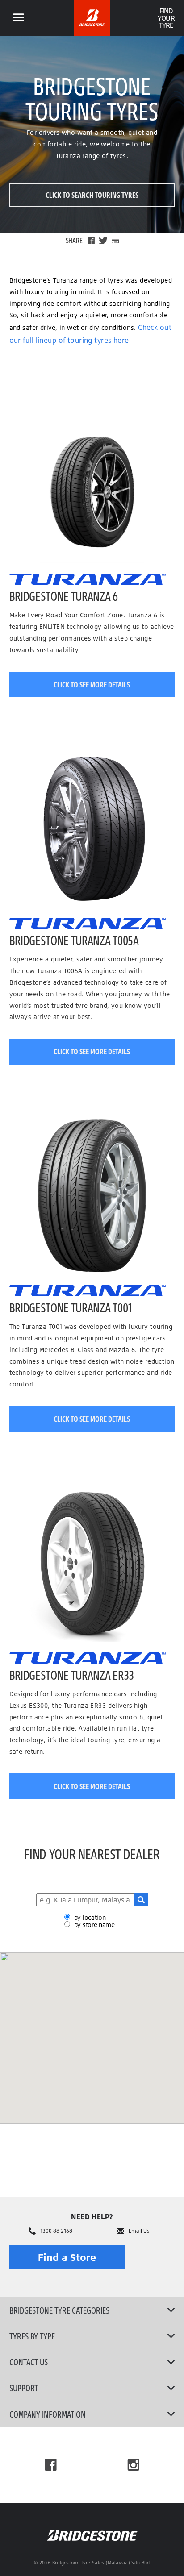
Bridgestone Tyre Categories (59, 2310)
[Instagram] (133, 2465)
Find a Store (67, 2257)
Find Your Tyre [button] (166, 18)
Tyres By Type (32, 2336)
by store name (94, 1925)
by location (90, 1917)
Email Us (139, 2231)
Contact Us (29, 2362)
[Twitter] (103, 241)
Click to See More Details (92, 685)
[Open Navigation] (18, 18)
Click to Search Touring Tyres (92, 195)
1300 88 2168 (56, 2231)
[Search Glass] (141, 1900)
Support (24, 2388)
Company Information (48, 2414)
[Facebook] (91, 241)
